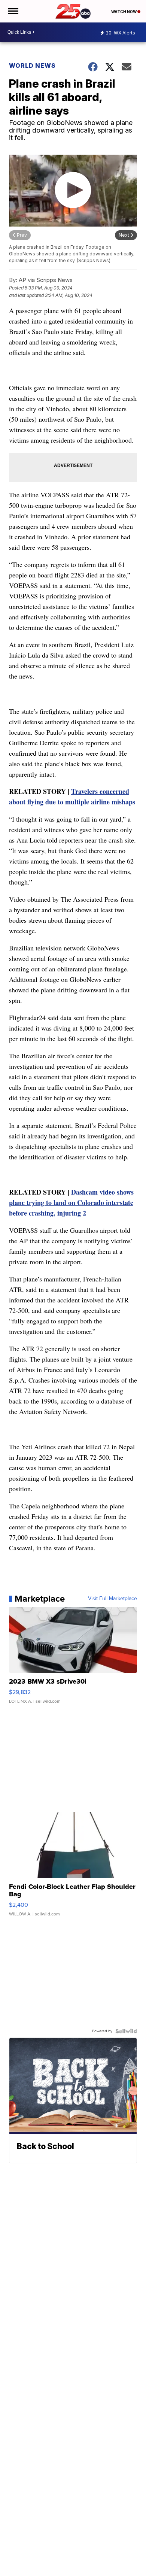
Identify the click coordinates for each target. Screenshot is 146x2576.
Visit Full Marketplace (112, 1599)
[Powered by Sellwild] (126, 2031)
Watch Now (124, 12)
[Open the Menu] (13, 11)
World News (32, 66)
